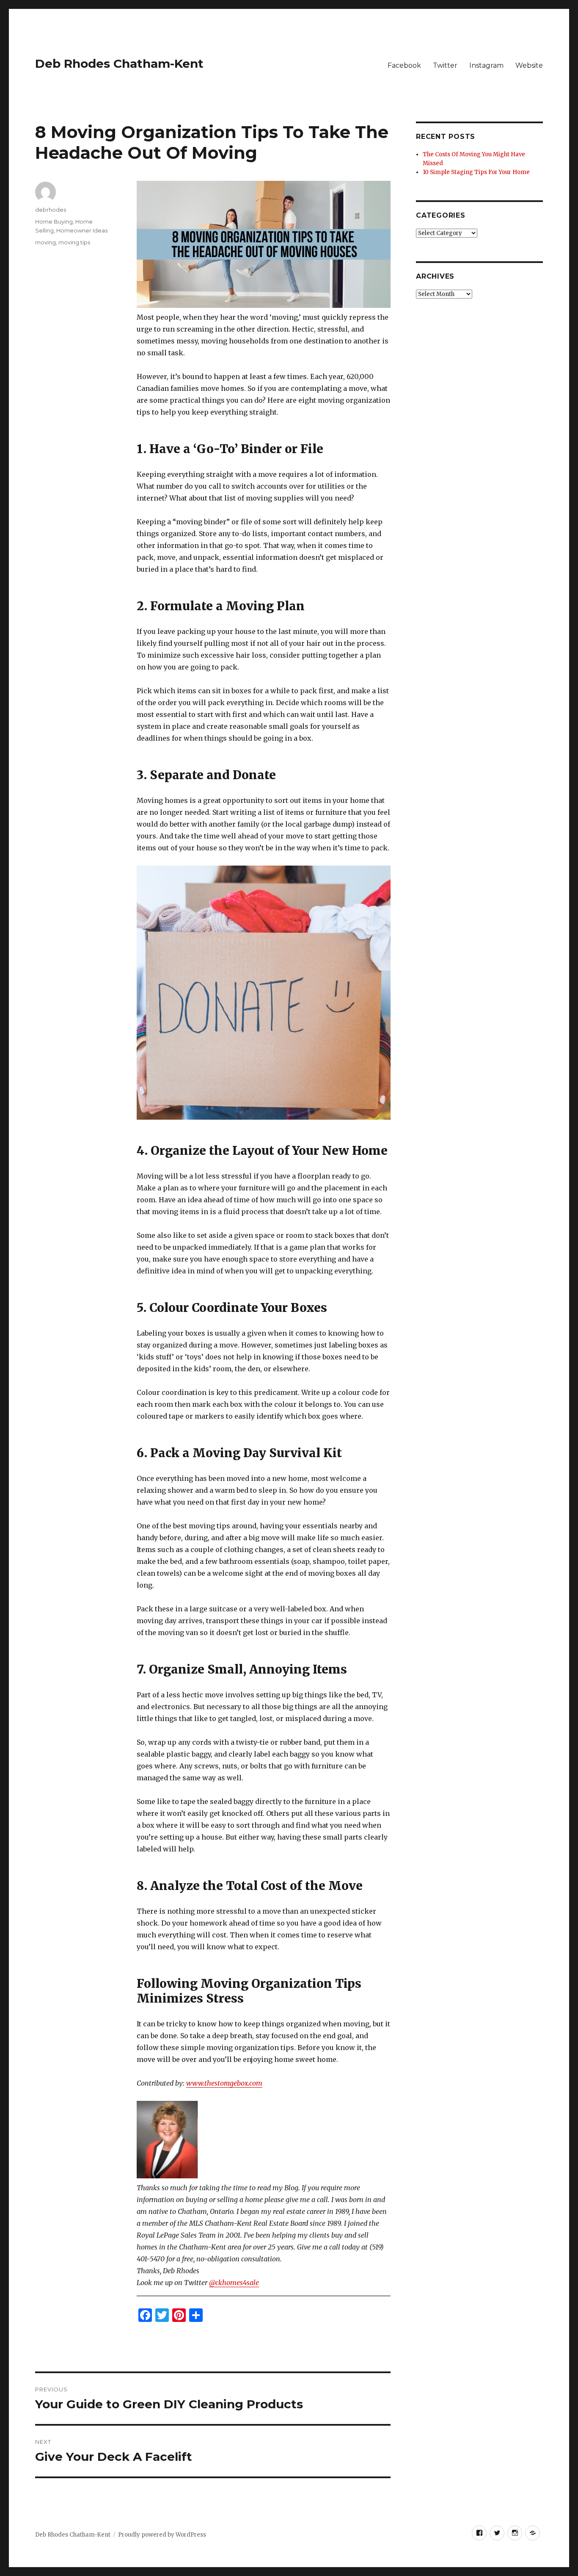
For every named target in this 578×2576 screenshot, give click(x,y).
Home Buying (54, 221)
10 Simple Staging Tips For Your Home (476, 172)
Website (529, 65)
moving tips (74, 242)
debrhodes (51, 210)
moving (45, 242)
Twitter (445, 65)
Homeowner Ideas (82, 230)
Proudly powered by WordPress (162, 2535)
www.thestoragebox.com (224, 2083)
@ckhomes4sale (234, 2283)
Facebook (404, 65)
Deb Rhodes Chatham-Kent (119, 64)
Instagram (486, 65)
